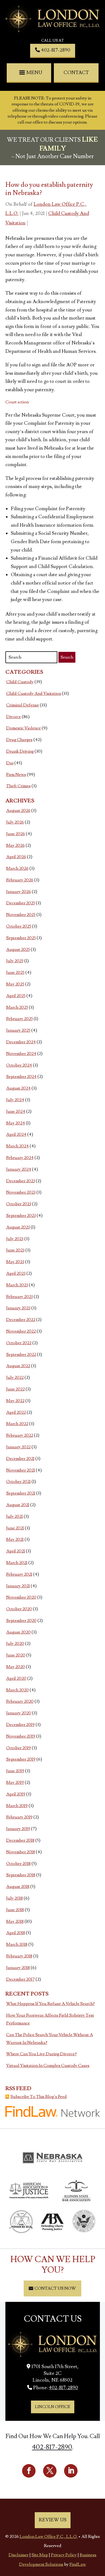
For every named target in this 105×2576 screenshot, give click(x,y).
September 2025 (21, 938)
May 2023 (15, 1262)
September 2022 (21, 1355)
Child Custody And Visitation (34, 693)
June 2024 (16, 1111)
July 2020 (15, 1644)
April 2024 (16, 1134)
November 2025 (21, 915)
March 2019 (17, 1806)
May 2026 (15, 845)
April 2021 (16, 1551)
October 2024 (19, 1065)
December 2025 (21, 903)
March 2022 (17, 1424)
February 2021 (19, 1574)
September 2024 (21, 1077)
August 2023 (18, 1227)
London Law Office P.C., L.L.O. (49, 2537)
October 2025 (19, 926)
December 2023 (21, 1181)
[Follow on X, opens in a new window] (50, 2471)
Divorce (14, 717)
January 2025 (18, 1030)
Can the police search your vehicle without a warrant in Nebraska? (50, 2039)
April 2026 (16, 857)
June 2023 (15, 1250)
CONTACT (76, 73)
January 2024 (19, 1169)
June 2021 (15, 1528)
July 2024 (15, 1100)
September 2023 (21, 1216)
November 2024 (21, 1054)
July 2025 (15, 961)
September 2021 (21, 1493)
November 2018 (21, 1852)
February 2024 (20, 1158)
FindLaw (78, 2564)
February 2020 (20, 1701)
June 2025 (15, 972)
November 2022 (21, 1331)
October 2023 (19, 1204)
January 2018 (18, 1968)
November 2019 (21, 1736)
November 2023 (21, 1192)
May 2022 (15, 1401)
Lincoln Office (53, 2407)
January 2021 (18, 1586)
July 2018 (15, 1898)
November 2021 (21, 1470)
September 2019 (21, 1759)
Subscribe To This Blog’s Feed (39, 2097)
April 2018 (16, 1933)
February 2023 (20, 1297)
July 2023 (15, 1239)
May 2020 (16, 1667)
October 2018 (18, 1864)
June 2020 (16, 1655)
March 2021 (17, 1563)
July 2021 (15, 1516)
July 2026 (15, 822)
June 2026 (16, 834)
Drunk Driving (20, 751)
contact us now (55, 2288)
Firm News (16, 775)
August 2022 (18, 1366)
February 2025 (20, 1019)
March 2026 (17, 868)
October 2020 (19, 1609)
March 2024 (17, 1146)
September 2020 (21, 1621)
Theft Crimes (18, 786)
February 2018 (19, 1956)
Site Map (40, 2555)
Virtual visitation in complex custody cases (48, 2066)
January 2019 (18, 1829)
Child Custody (20, 682)
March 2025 (17, 1007)
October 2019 (19, 1748)
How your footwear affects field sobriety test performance (50, 2019)
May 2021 (15, 1539)
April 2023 (16, 1273)
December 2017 (20, 1979)
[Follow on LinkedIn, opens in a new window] (71, 2471)
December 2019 (20, 1725)
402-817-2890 (56, 50)
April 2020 (16, 1678)
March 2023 (17, 1285)
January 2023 (18, 1308)
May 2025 (15, 984)
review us (53, 2520)
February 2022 (20, 1435)
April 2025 (16, 996)
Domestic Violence (24, 728)
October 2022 (19, 1343)
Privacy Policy (64, 2555)
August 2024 (18, 1088)
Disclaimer (19, 2555)
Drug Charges (19, 740)
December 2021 (20, 1459)
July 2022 (15, 1377)
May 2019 (15, 1782)
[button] (31, 73)
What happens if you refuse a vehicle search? (50, 2004)
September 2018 (21, 1875)
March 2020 (17, 1690)
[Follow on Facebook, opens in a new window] (29, 2471)
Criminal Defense (23, 705)
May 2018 (15, 1921)
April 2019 (16, 1794)
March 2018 (17, 1944)
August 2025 (18, 950)
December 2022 (21, 1320)
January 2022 (18, 1447)
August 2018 (18, 1887)
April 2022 (16, 1412)
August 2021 (18, 1505)
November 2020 (21, 1597)
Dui (10, 763)
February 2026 (20, 880)
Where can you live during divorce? (41, 2054)
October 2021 (18, 1482)
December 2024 (21, 1042)
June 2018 (15, 1910)
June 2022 (15, 1389)
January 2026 (19, 892)
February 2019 (19, 1817)
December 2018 (20, 1840)
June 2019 (15, 1771)
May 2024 (16, 1123)
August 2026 (18, 811)
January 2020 (19, 1713)
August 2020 (18, 1632)
